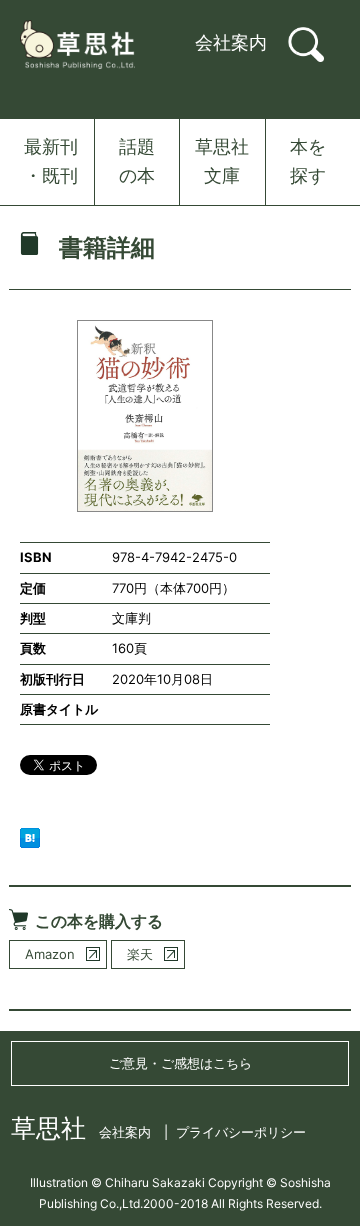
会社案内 (231, 42)
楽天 (140, 954)
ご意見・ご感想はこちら (180, 1063)
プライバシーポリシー (241, 1132)
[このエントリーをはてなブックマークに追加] (30, 836)
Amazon (50, 954)
